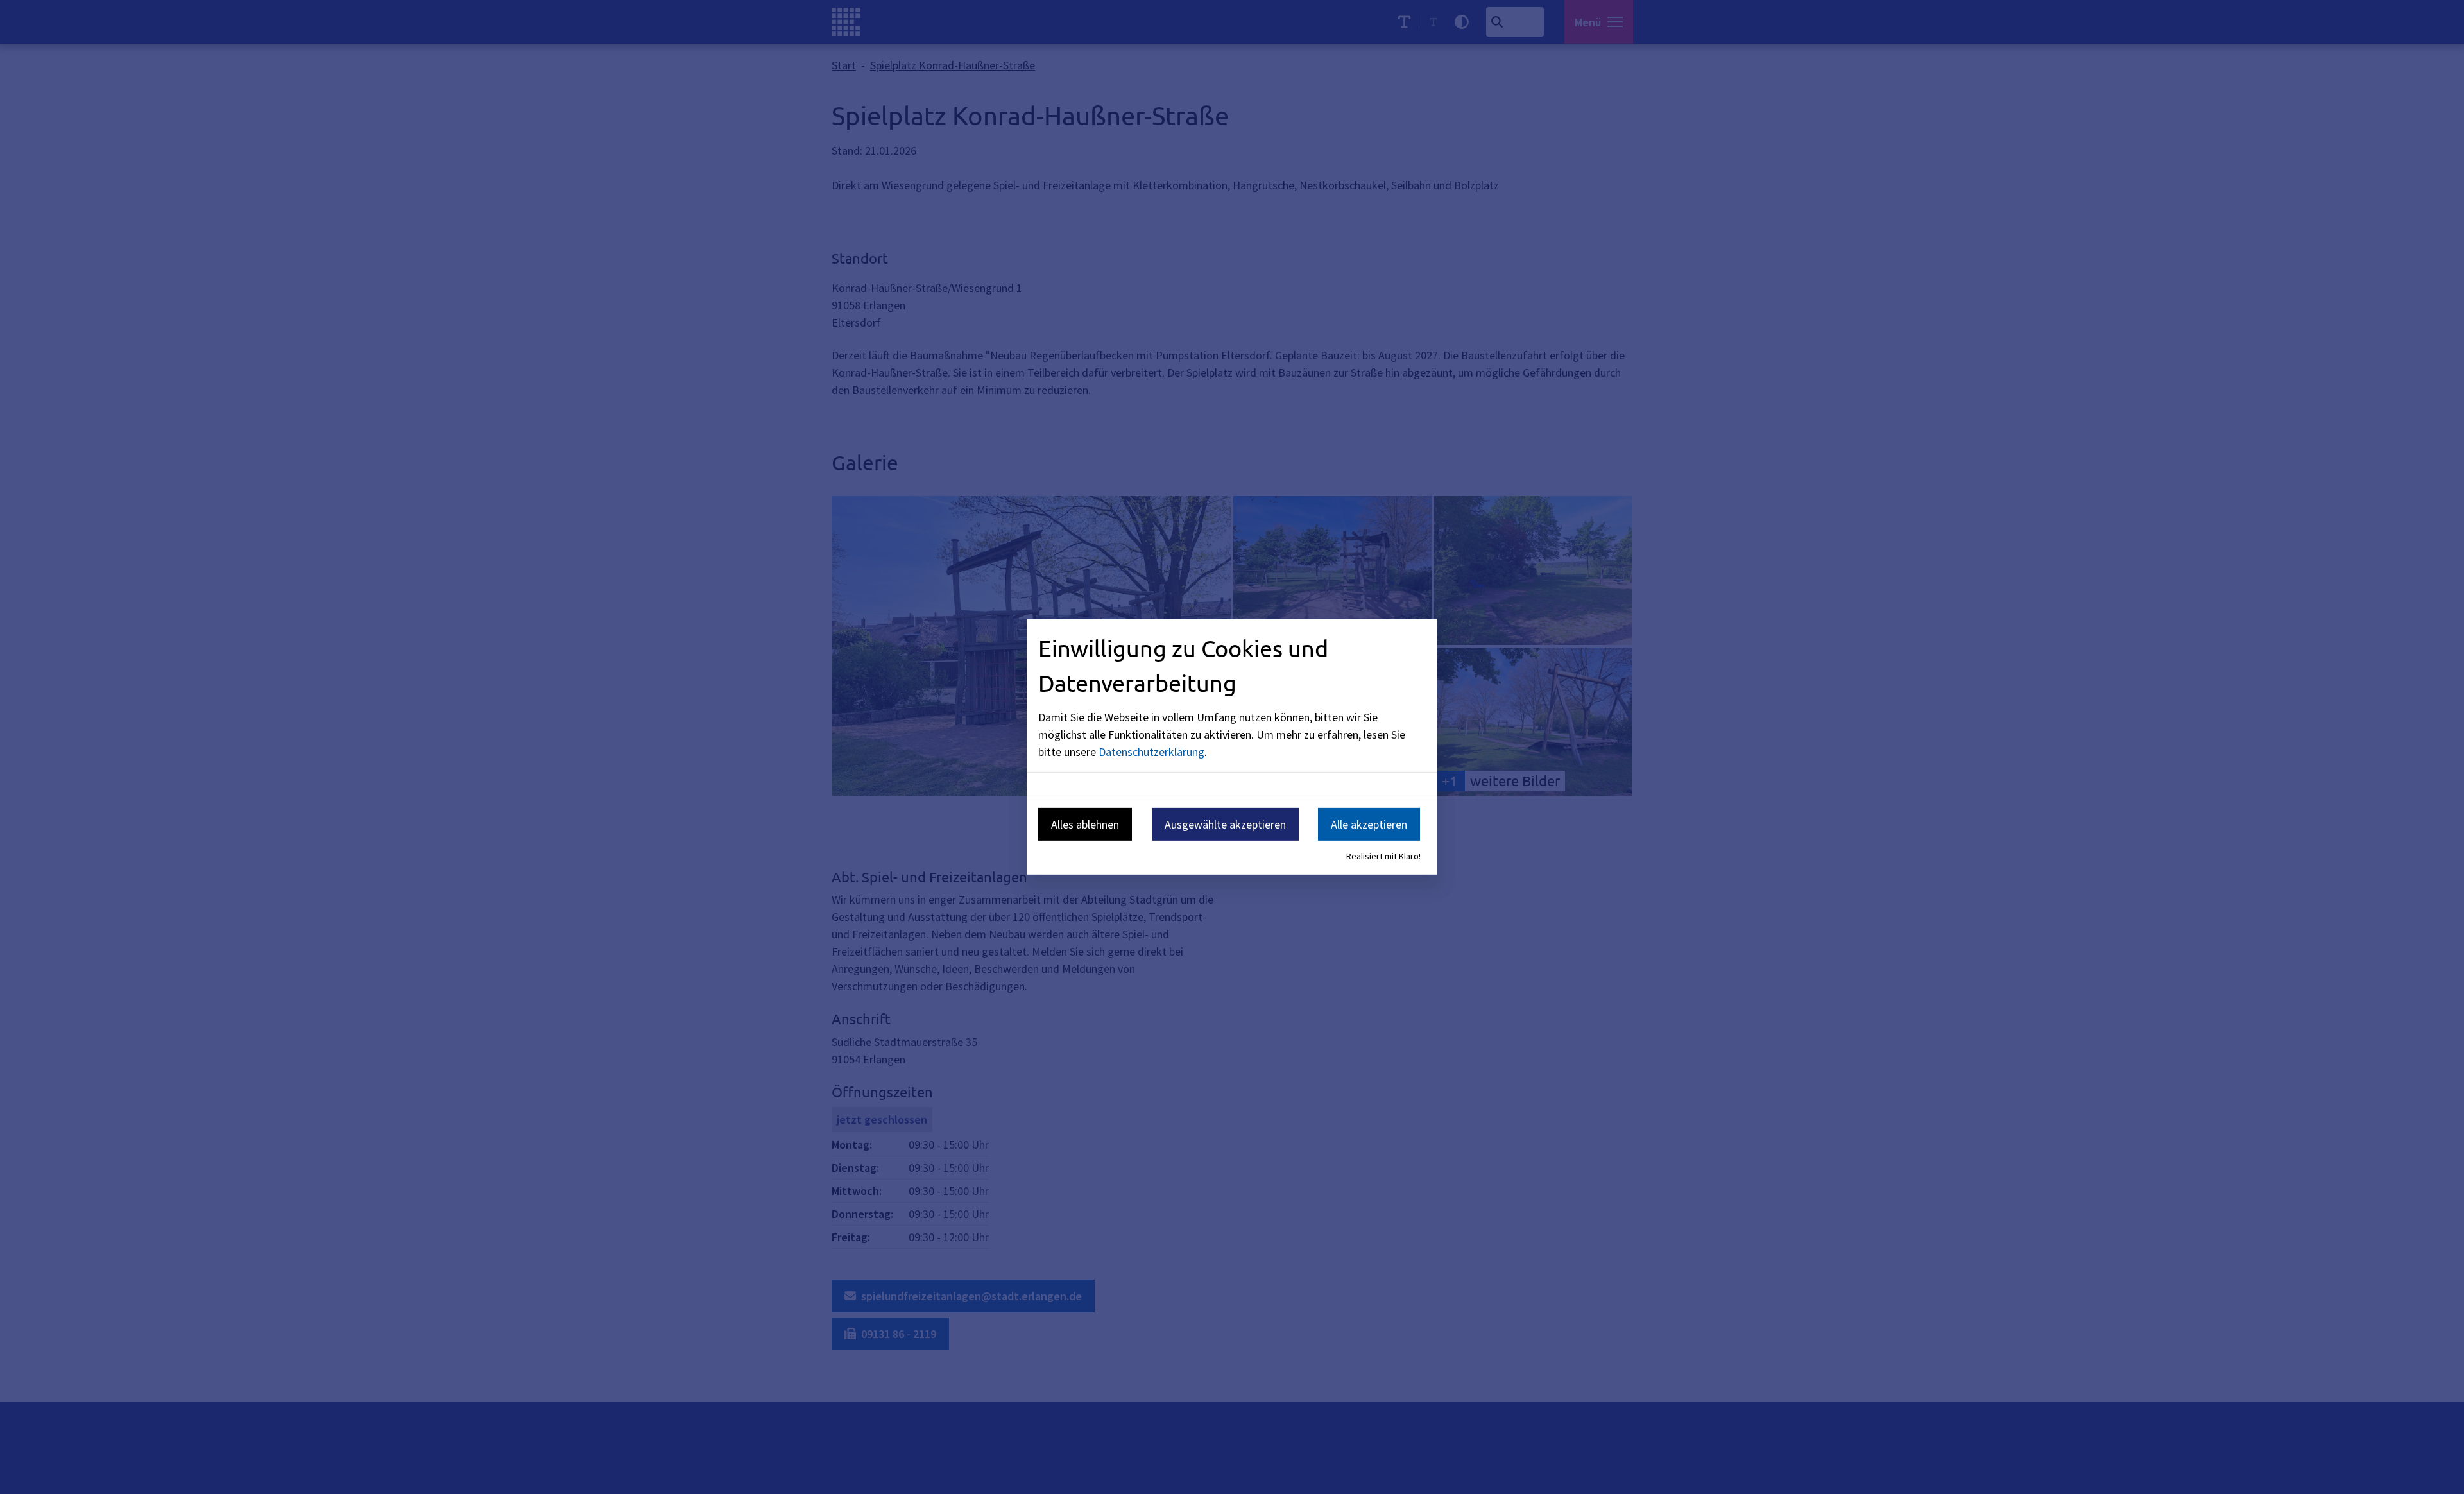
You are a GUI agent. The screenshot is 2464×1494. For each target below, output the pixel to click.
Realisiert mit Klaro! (1383, 856)
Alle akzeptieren (1369, 824)
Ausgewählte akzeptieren (1225, 824)
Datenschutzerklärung (1151, 751)
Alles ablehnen (1085, 824)
